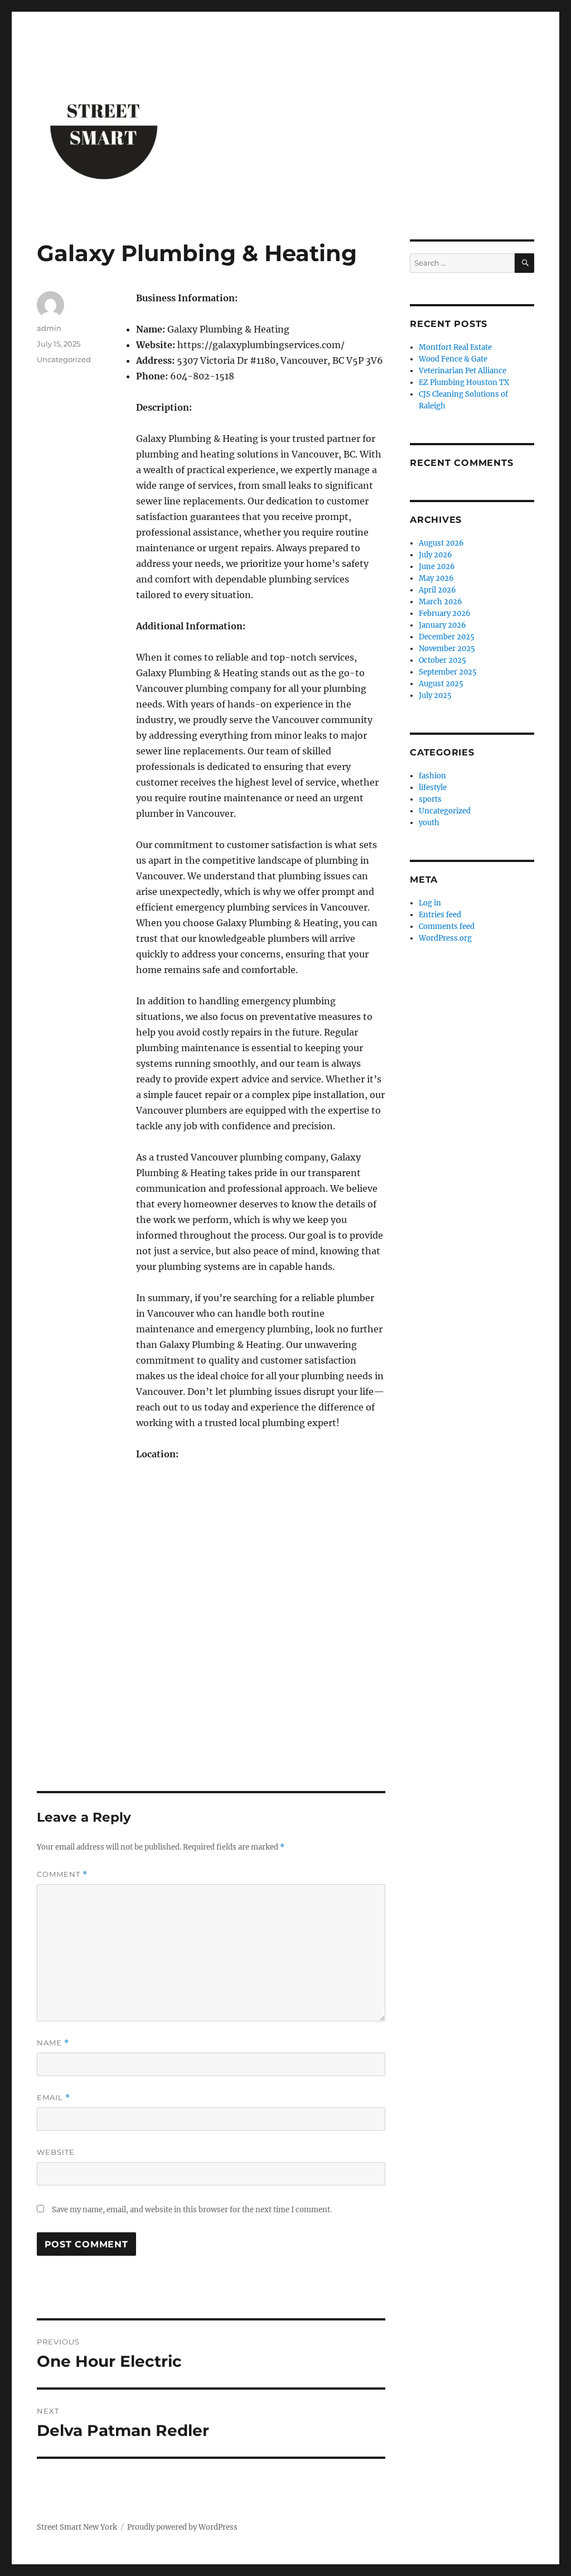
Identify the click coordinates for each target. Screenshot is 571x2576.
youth (429, 823)
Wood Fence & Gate (453, 359)
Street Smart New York (77, 2527)
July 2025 (435, 695)
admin (49, 328)
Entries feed (440, 915)
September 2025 (448, 672)
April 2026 (437, 590)
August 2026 (441, 543)
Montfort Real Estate (455, 347)
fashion (432, 776)
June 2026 (437, 567)
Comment (62, 1874)
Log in (430, 903)
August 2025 (441, 684)
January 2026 (442, 625)
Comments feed (447, 926)
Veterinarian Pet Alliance (463, 371)
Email (54, 2098)
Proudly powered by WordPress (182, 2527)
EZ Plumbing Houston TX (464, 382)
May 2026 (436, 578)
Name (53, 2043)
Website (56, 2152)
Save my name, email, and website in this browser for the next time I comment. (192, 2210)
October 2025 (442, 660)
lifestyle (433, 788)
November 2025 (447, 649)
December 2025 (447, 637)
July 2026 (435, 555)
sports (430, 799)
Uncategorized (64, 359)
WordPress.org (445, 938)
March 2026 (441, 602)
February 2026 (445, 613)
